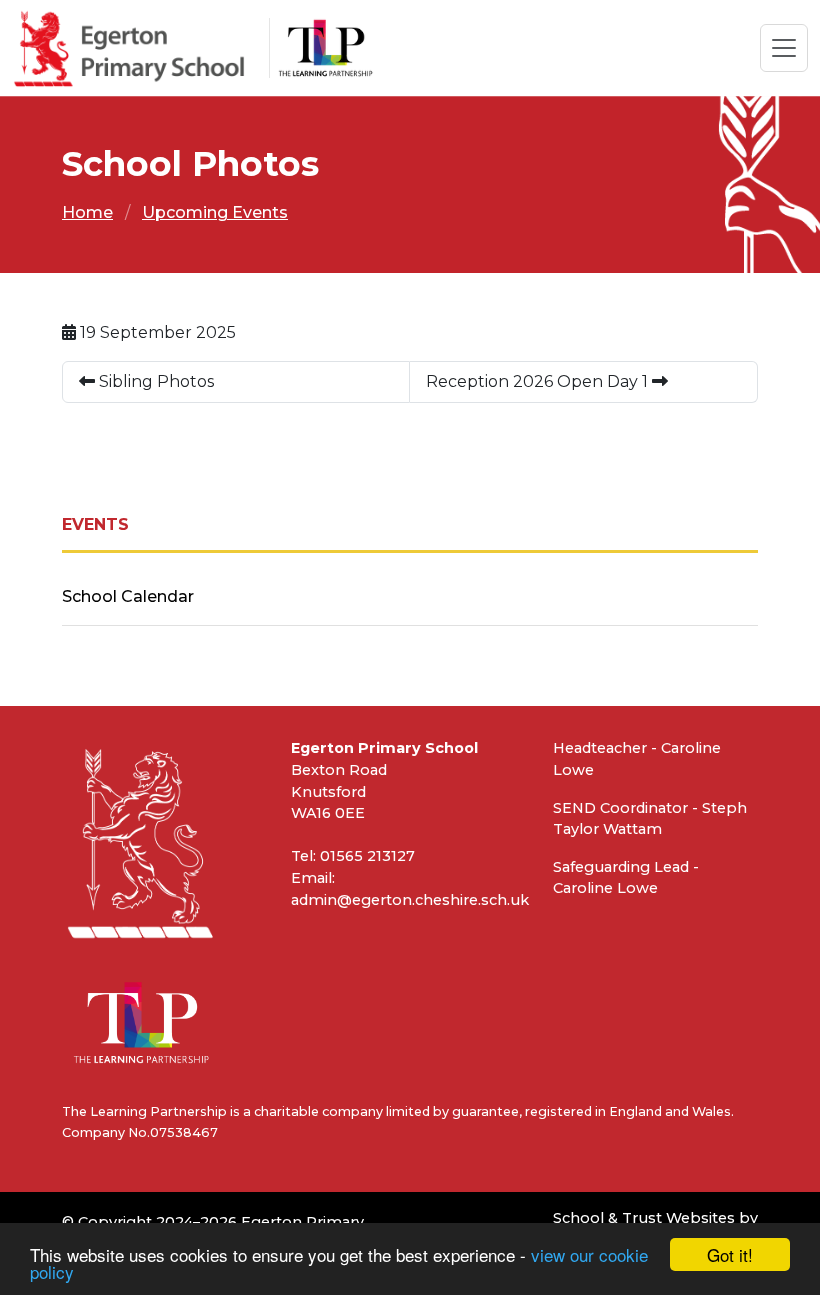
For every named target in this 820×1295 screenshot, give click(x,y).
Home (87, 212)
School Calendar (128, 596)
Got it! (730, 1254)
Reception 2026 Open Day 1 (539, 381)
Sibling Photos (154, 381)
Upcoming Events (215, 212)
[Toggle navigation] (784, 48)
